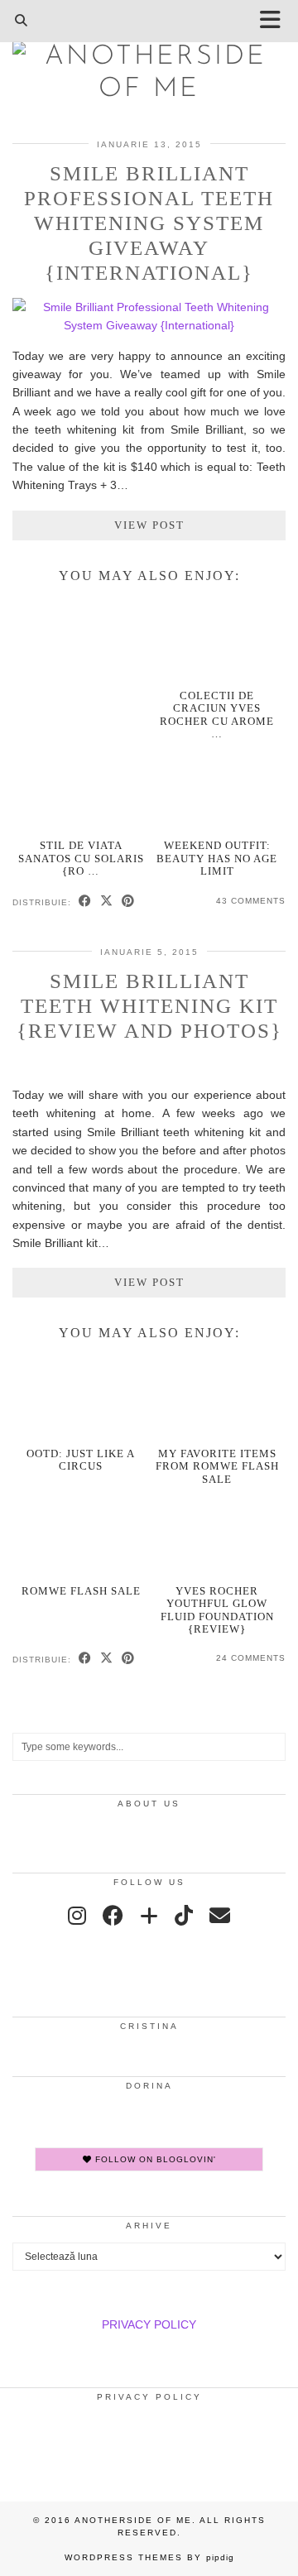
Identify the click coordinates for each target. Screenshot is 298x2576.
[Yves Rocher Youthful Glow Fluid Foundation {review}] (218, 1535)
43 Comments (251, 901)
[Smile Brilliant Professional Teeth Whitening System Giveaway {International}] (149, 325)
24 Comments (251, 1658)
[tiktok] (184, 1916)
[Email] (220, 1916)
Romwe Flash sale (81, 1591)
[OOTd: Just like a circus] (81, 1398)
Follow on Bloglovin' (154, 2159)
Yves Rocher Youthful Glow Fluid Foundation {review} (217, 1610)
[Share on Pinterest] (128, 902)
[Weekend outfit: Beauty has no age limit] (218, 790)
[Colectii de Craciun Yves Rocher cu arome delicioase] (218, 640)
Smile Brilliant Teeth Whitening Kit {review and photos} (149, 1006)
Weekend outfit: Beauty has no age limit (217, 858)
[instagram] (77, 1916)
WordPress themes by (149, 2557)
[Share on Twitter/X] (107, 902)
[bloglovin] (149, 1916)
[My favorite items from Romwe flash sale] (218, 1398)
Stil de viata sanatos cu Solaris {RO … (81, 858)
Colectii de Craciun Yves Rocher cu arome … (217, 715)
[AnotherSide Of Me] (149, 67)
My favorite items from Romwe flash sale (217, 1466)
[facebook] (113, 1916)
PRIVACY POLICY (149, 2324)
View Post (149, 525)
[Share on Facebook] (85, 902)
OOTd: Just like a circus (81, 1460)
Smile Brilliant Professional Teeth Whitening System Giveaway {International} (149, 223)
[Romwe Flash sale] (81, 1535)
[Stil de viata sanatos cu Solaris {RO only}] (81, 790)
